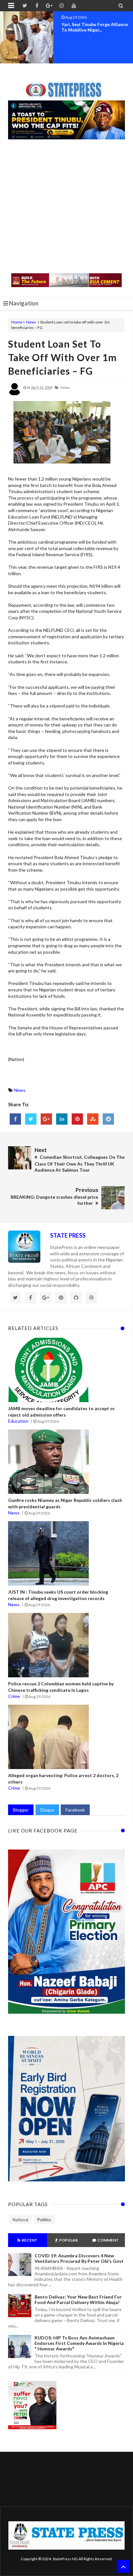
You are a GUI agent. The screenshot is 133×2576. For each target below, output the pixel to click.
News (31, 322)
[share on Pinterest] (77, 1119)
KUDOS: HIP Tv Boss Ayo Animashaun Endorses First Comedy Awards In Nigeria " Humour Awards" (79, 2343)
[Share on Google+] (46, 1119)
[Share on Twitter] (31, 1119)
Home (17, 322)
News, (65, 387)
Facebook (75, 1810)
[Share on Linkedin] (62, 1119)
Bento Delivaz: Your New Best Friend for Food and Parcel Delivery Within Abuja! (78, 2300)
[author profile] (15, 394)
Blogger (21, 1810)
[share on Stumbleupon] (93, 1119)
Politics (44, 2220)
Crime (14, 1696)
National (20, 2220)
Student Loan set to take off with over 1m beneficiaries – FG (62, 357)
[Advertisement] (66, 207)
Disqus (47, 1810)
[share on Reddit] (108, 1119)
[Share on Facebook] (15, 1119)
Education (18, 1421)
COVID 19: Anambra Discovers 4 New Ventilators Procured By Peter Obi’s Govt (79, 2258)
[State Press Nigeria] (67, 86)
